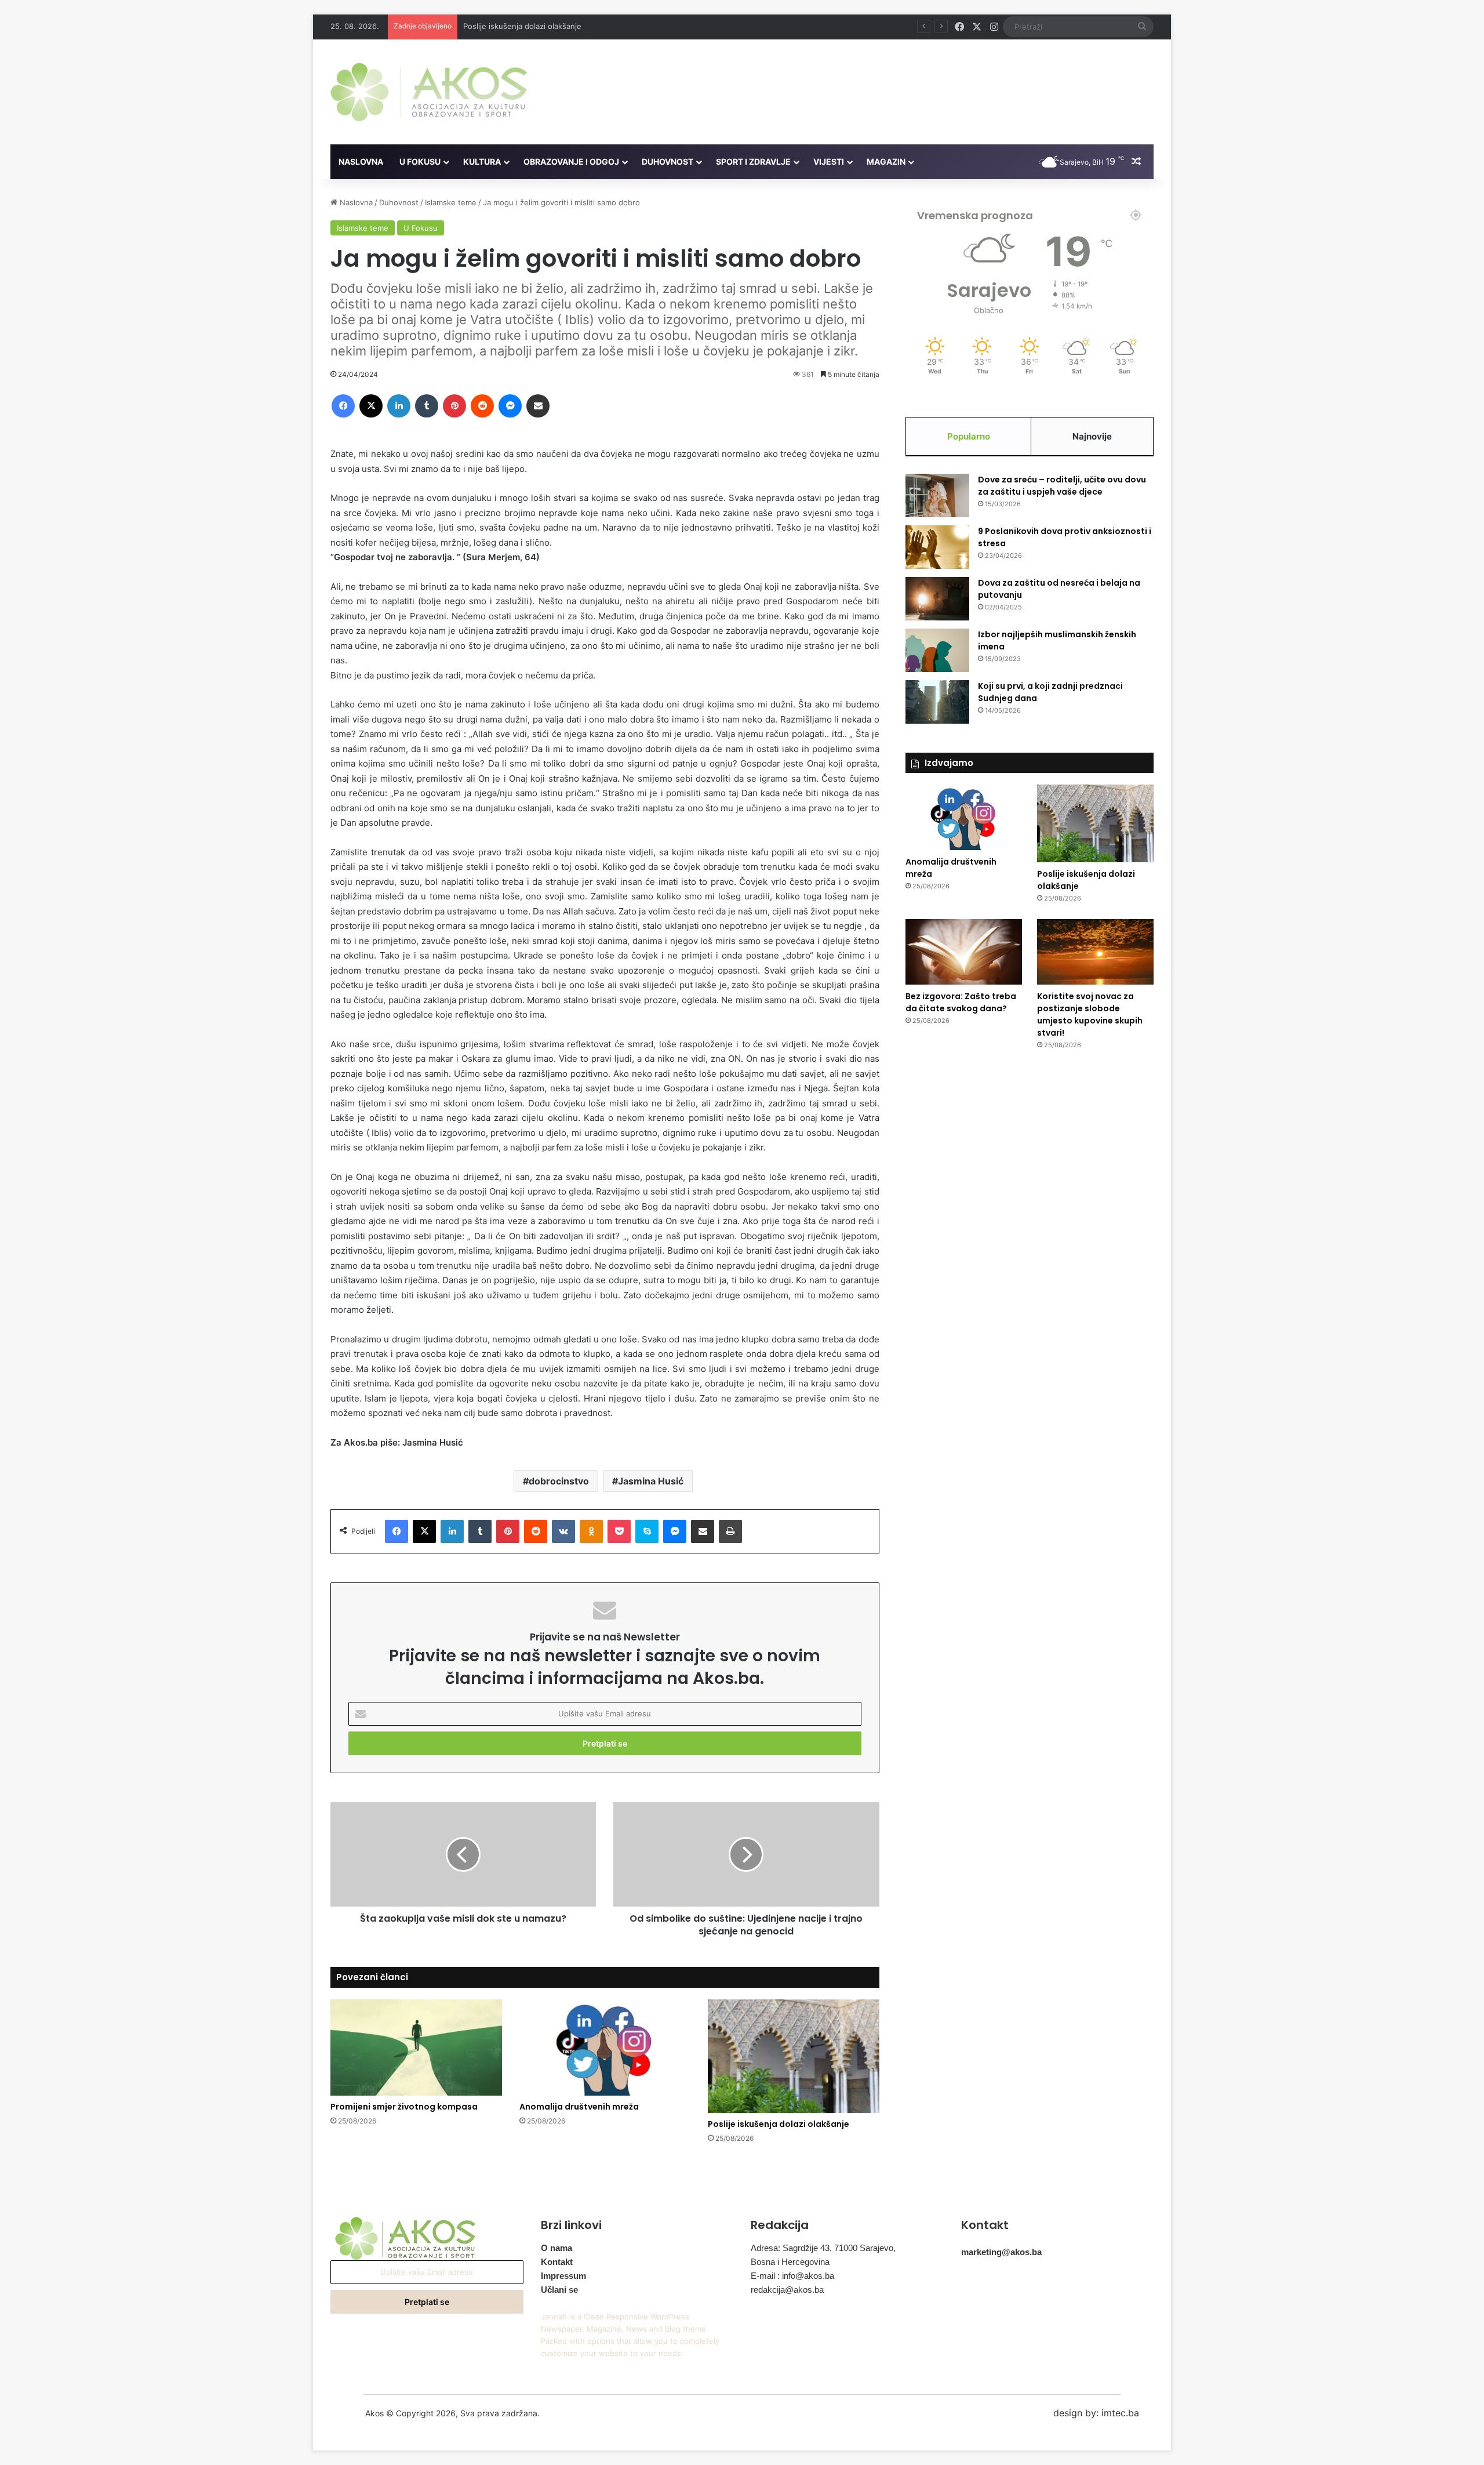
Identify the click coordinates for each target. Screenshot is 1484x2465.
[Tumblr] (427, 406)
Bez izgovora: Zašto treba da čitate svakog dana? (961, 1002)
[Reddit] (482, 406)
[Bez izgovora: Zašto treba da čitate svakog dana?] (964, 952)
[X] (371, 406)
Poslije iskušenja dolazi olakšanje (522, 26)
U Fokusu (420, 161)
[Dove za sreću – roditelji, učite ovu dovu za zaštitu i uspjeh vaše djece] (937, 495)
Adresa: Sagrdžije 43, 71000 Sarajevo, (823, 2248)
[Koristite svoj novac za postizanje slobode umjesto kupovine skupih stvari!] (1095, 952)
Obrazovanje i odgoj (571, 161)
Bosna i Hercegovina (790, 2262)
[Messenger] (510, 406)
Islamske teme (451, 202)
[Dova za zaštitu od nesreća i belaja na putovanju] (937, 599)
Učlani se (559, 2290)
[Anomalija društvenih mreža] (605, 2048)
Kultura (482, 161)
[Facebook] (343, 406)
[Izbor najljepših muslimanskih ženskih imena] (937, 650)
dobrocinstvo (559, 1481)
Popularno (969, 436)
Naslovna (361, 161)
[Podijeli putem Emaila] (538, 406)
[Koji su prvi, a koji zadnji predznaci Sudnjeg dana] (937, 702)
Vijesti (829, 161)
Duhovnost (668, 161)
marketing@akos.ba (1001, 2252)
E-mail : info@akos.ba (792, 2276)
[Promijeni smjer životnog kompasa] (416, 2048)
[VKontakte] (563, 1531)
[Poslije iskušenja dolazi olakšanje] (794, 2056)
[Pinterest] (454, 406)
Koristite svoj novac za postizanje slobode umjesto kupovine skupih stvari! (1090, 1014)
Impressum (563, 2276)
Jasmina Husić (651, 1481)
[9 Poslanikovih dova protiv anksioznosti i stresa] (937, 547)
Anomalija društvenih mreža (579, 2107)
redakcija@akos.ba (787, 2290)
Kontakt (557, 2262)
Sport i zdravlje (753, 161)
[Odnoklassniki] (591, 1531)
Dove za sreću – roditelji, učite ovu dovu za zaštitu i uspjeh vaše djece (1062, 486)
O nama (556, 2248)
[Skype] (647, 1531)
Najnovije (1092, 436)
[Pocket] (619, 1531)
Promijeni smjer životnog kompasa (404, 2107)
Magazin (886, 161)
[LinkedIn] (399, 406)
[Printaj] (730, 1531)
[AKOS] (429, 92)
